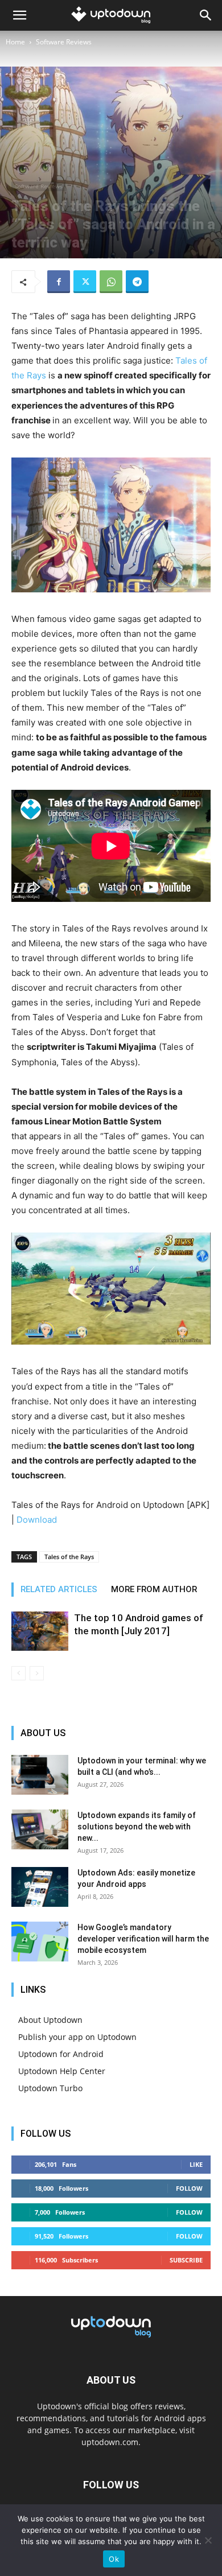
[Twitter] (85, 282)
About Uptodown (50, 2020)
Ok (114, 2559)
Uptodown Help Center (62, 2071)
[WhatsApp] (111, 282)
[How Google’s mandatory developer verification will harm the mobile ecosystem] (40, 1942)
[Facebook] (59, 282)
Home (15, 42)
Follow (189, 2188)
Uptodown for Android (61, 2054)
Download (37, 1520)
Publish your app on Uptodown (77, 2037)
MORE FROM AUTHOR (154, 1589)
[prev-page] (18, 1673)
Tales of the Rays (69, 1557)
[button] (19, 15)
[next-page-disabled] (37, 1673)
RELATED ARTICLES (59, 1589)
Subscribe (186, 2260)
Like (196, 2164)
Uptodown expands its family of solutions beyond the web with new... (137, 1827)
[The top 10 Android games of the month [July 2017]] (40, 1631)
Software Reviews (64, 42)
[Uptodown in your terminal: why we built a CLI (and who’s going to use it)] (40, 1775)
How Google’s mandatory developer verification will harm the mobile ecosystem (143, 1939)
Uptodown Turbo (50, 2088)
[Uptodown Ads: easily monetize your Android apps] (40, 1887)
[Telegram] (137, 282)
